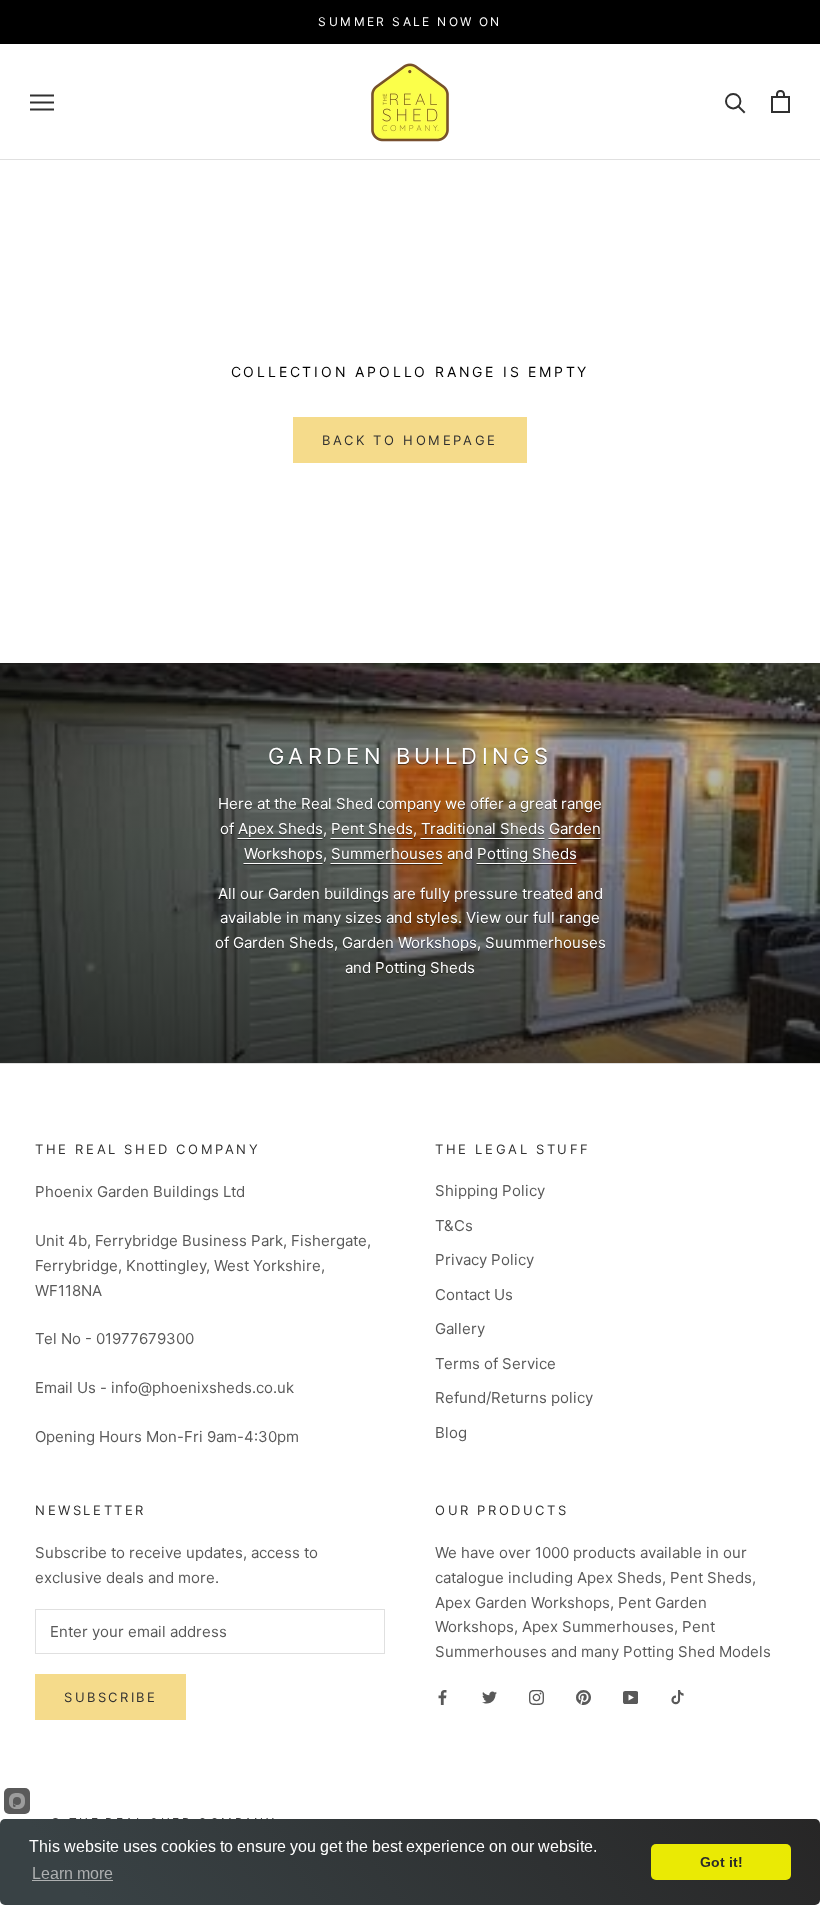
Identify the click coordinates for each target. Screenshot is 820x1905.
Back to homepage (410, 440)
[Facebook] (442, 1697)
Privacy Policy (484, 1259)
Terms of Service (495, 1363)
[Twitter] (489, 1697)
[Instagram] (536, 1697)
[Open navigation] (42, 101)
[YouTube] (630, 1697)
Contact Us (474, 1294)
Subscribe (110, 1697)
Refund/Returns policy (514, 1397)
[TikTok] (677, 1697)
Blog (451, 1432)
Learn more (72, 1873)
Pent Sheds (372, 828)
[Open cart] (780, 101)
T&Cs (454, 1225)
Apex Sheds (280, 828)
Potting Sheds (527, 853)
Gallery (460, 1328)
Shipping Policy (490, 1190)
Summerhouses (387, 853)
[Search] (735, 101)
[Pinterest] (583, 1697)
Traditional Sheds (483, 828)
